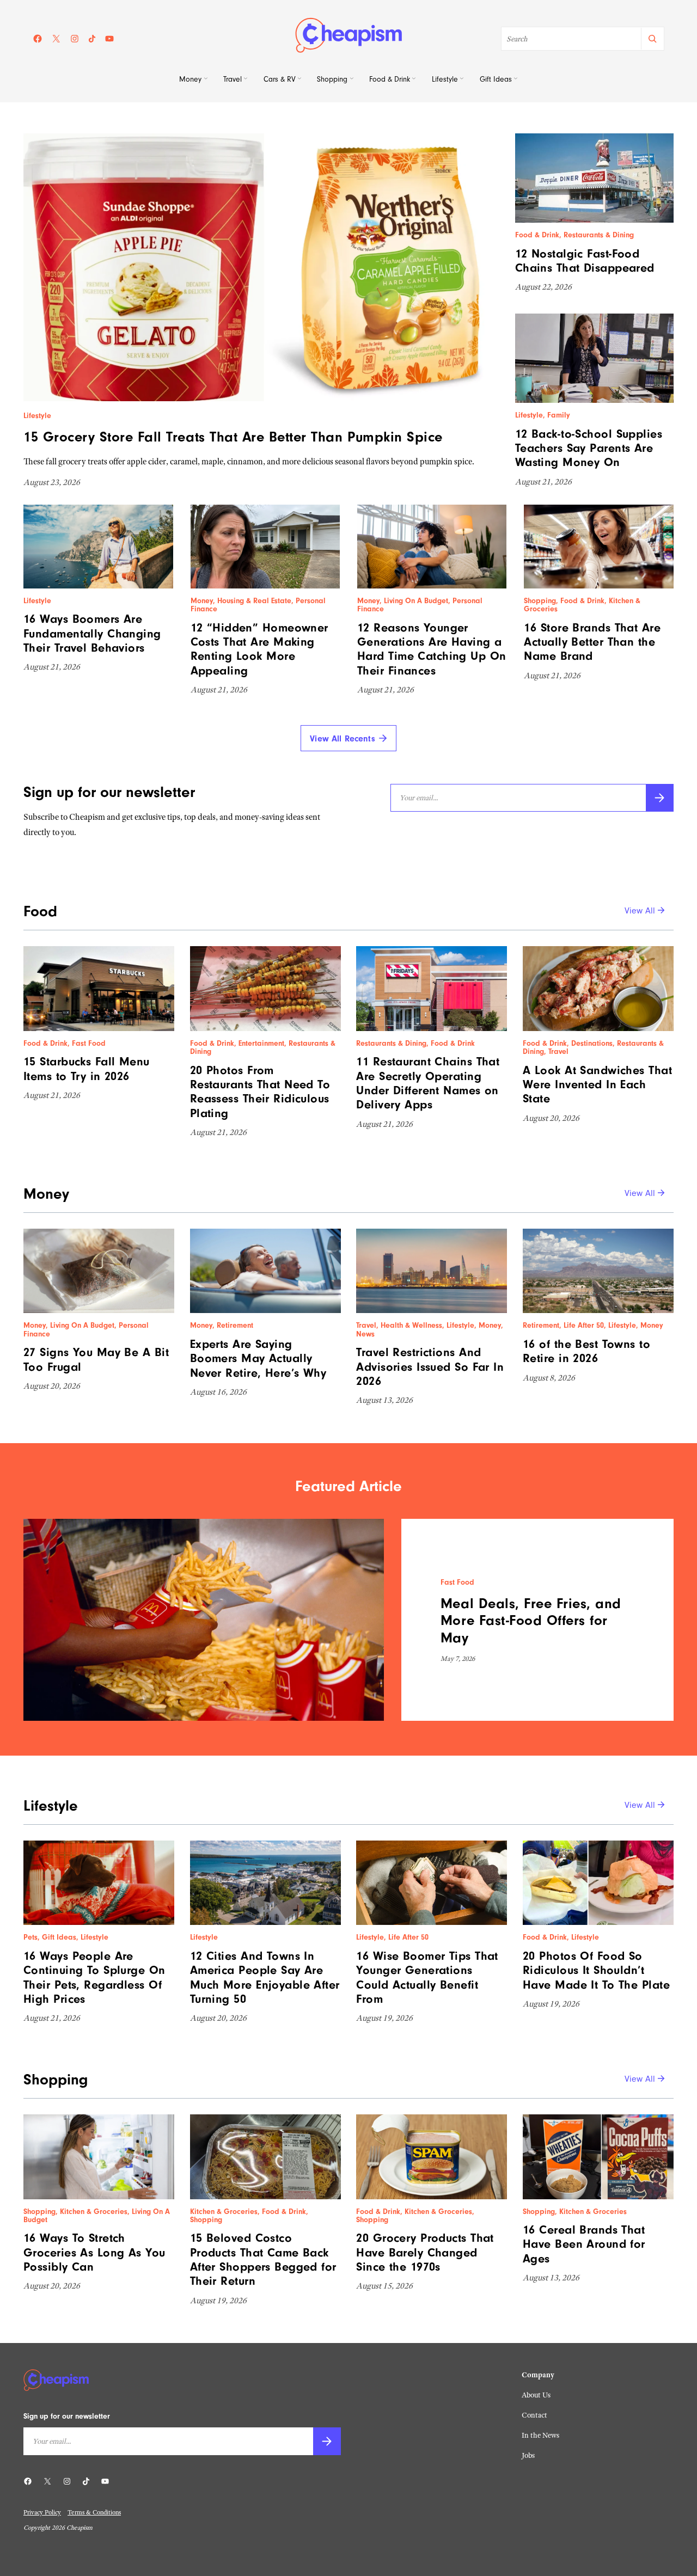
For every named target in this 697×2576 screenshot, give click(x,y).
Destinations (592, 1044)
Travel (558, 1052)
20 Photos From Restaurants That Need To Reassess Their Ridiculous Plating (260, 1092)
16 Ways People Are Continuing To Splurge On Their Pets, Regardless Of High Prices (94, 1977)
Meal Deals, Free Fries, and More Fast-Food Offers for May (531, 1621)
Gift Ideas (59, 1937)
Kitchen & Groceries (94, 2212)
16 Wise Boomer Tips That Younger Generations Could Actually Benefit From (427, 1977)
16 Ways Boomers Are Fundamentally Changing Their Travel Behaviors (92, 633)
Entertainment (261, 1044)
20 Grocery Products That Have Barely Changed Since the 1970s (425, 2252)
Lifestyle (37, 416)
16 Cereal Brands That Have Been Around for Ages (584, 2244)
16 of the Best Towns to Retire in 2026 (586, 1351)
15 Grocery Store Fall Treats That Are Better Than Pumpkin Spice (233, 437)
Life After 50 (584, 1326)
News (365, 1334)
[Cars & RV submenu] (299, 80)
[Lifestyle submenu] (462, 80)
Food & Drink (537, 235)
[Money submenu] (206, 80)
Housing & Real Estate (254, 601)
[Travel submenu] (246, 80)
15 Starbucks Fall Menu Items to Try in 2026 (87, 1069)
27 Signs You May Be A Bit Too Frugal (96, 1359)
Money (202, 601)
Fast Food (89, 1044)
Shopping (540, 601)
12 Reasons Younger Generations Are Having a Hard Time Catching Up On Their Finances (432, 649)
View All (640, 911)
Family (559, 415)
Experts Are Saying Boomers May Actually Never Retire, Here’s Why (258, 1358)
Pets (30, 1937)
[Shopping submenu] (352, 80)
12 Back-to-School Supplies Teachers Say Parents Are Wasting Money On (589, 448)
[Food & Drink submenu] (414, 80)
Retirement (235, 1326)
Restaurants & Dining (599, 235)
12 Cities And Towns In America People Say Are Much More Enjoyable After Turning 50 (265, 1977)
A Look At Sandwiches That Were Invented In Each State (597, 1085)
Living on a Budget (416, 601)
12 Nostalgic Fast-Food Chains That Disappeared (585, 261)
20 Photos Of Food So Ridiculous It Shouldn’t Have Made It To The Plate (596, 1970)
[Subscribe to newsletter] (660, 798)
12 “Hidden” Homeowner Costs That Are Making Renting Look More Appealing (259, 649)
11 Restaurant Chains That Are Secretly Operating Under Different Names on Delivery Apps (428, 1083)
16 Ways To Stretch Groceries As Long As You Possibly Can (94, 2252)
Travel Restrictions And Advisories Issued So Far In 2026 (430, 1367)
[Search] (652, 39)
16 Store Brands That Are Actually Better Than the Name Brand (592, 642)
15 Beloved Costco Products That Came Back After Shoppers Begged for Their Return (263, 2259)
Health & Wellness (411, 1326)
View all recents (343, 739)
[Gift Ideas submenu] (516, 80)
